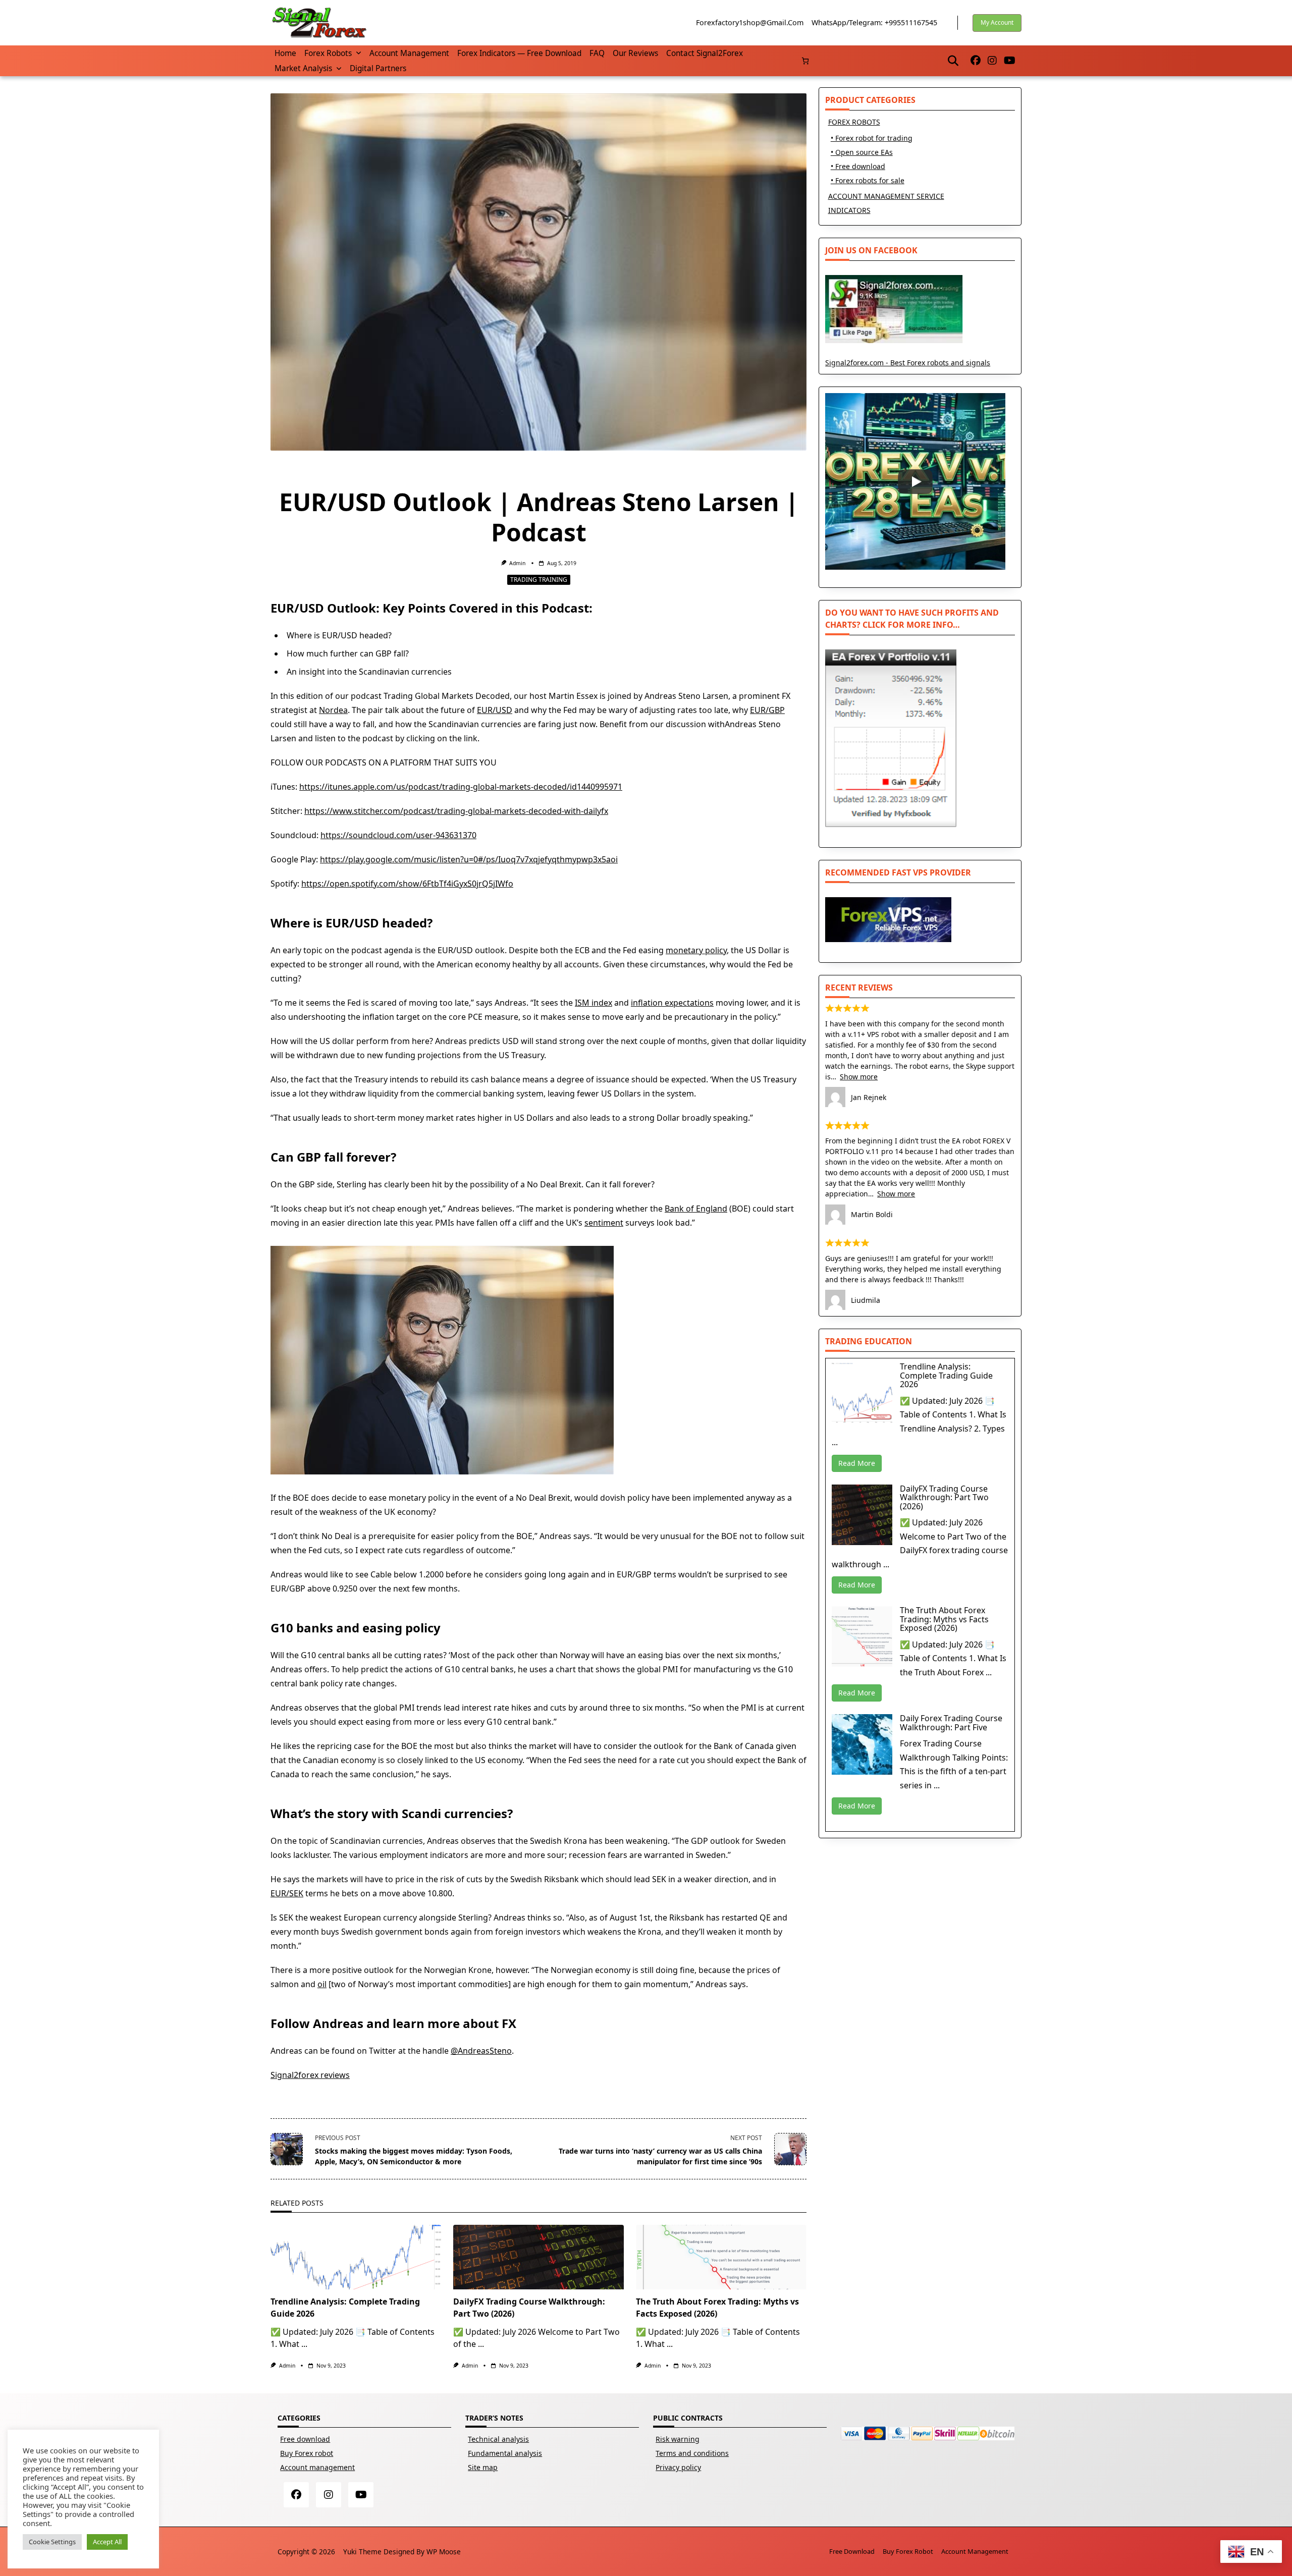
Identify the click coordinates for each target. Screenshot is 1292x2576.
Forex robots (328, 53)
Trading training (539, 580)
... (304, 2344)
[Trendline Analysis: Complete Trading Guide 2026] (356, 2257)
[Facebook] (976, 61)
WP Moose (444, 2552)
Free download (305, 2439)
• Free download (858, 166)
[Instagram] (992, 61)
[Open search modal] (953, 61)
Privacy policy (678, 2467)
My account (997, 22)
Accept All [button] (107, 2542)
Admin (517, 563)
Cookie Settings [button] (52, 2542)
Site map (483, 2467)
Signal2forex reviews (310, 2075)
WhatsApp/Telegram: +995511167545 (874, 22)
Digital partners (378, 68)
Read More (857, 1463)
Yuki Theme (362, 2552)
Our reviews (635, 53)
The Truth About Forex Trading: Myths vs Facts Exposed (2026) (944, 1619)
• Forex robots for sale (868, 180)
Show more (859, 1077)
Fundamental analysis (505, 2453)
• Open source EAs (862, 152)
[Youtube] (1010, 61)
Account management (409, 53)
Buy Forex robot (307, 2453)
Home (285, 53)
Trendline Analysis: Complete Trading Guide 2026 (946, 1375)
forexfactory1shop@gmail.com (750, 22)
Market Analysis (303, 68)
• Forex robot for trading (872, 138)
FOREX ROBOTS (854, 122)
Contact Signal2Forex (705, 53)
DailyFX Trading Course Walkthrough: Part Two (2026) (944, 1497)
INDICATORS (849, 210)
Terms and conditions (692, 2453)
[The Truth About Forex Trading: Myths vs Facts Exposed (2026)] (721, 2257)
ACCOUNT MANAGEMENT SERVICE (886, 196)
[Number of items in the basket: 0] (805, 61)
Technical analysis (498, 2439)
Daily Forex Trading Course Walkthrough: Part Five (951, 1723)
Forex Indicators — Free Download (519, 53)
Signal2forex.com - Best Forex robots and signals (908, 363)
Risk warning (678, 2439)
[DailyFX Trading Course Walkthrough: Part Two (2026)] (539, 2257)
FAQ (597, 53)
